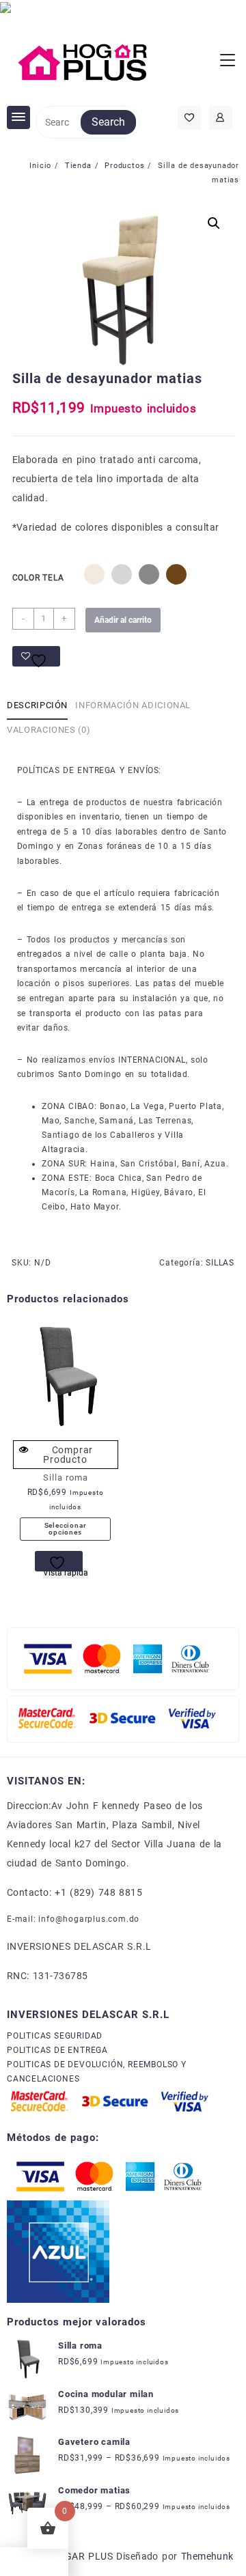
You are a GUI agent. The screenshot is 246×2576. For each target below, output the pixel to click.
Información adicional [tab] (133, 705)
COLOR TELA (38, 578)
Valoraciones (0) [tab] (49, 730)
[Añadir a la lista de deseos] (36, 656)
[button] (214, 223)
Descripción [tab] (37, 705)
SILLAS (220, 1263)
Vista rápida (66, 1573)
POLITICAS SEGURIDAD (55, 2036)
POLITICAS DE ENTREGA (57, 2050)
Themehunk (207, 2556)
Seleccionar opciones (66, 1529)
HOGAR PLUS (82, 2556)
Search (108, 122)
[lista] (59, 1561)
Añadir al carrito (123, 620)
